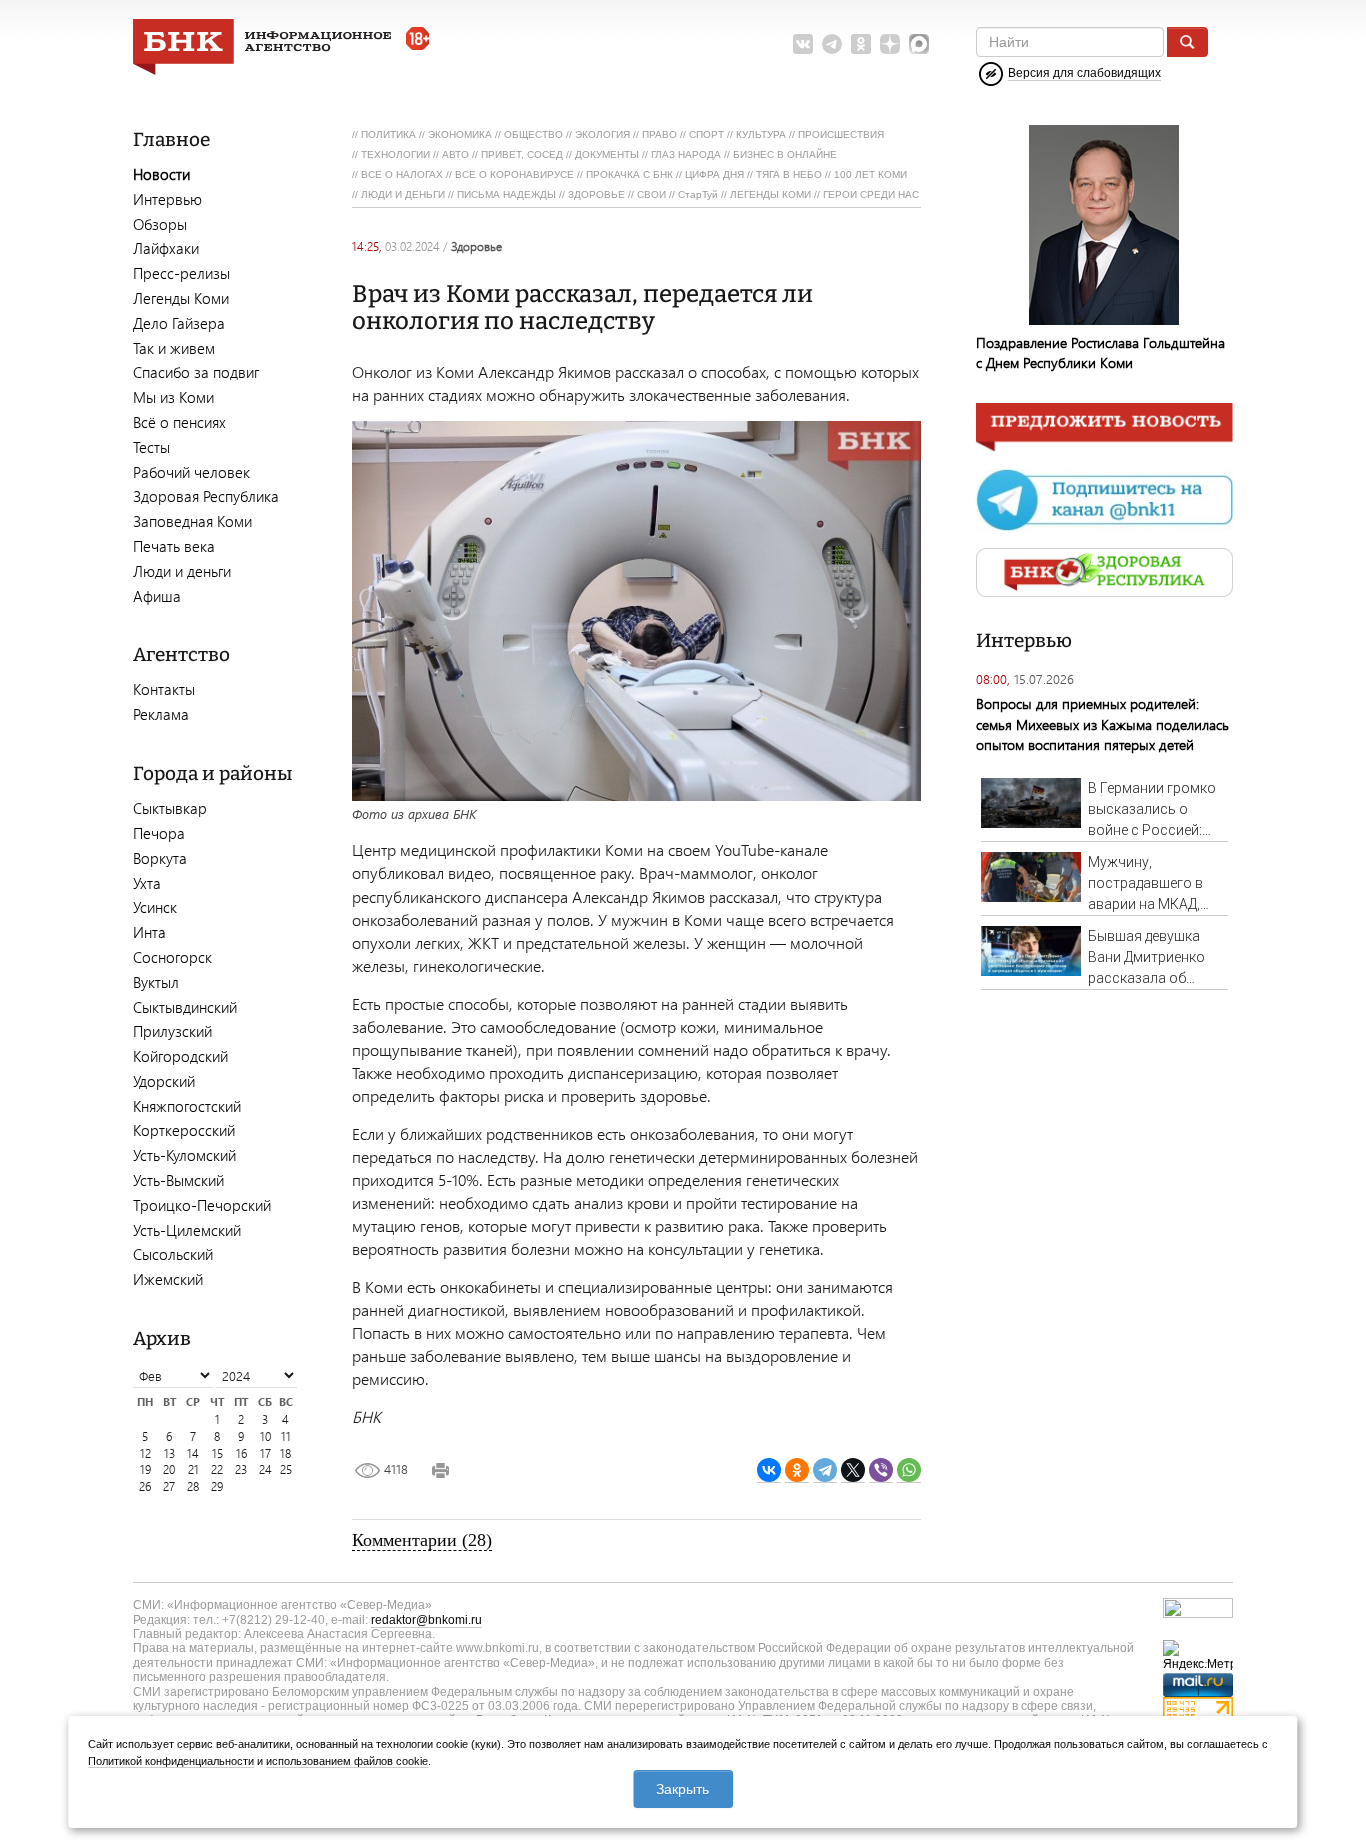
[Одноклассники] (797, 1470)
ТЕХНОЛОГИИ (395, 154)
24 (265, 1469)
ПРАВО (659, 134)
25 (286, 1469)
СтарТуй (698, 194)
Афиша (157, 596)
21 (193, 1469)
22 (217, 1469)
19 (145, 1469)
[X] (853, 1470)
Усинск (155, 907)
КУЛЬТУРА (761, 134)
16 (241, 1453)
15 (217, 1453)
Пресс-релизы (181, 273)
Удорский (164, 1081)
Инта (149, 932)
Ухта (147, 883)
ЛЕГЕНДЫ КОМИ (770, 194)
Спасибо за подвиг (196, 372)
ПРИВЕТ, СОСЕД (522, 154)
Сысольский (173, 1254)
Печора (159, 833)
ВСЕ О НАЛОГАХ (402, 174)
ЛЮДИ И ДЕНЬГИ (403, 194)
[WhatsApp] (909, 1470)
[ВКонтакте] (769, 1470)
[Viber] (881, 1470)
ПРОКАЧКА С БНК (629, 174)
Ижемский (168, 1279)
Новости (161, 174)
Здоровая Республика (206, 496)
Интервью (167, 199)
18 (285, 1453)
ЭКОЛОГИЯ (602, 134)
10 (265, 1436)
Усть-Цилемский (187, 1230)
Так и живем (174, 348)
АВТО (455, 154)
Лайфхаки (166, 248)
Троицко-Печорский (202, 1205)
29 (217, 1486)
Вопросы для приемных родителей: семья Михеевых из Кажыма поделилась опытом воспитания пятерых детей (1102, 723)
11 (286, 1436)
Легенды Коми (181, 298)
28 (193, 1486)
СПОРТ (706, 134)
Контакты (164, 689)
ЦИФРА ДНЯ (714, 174)
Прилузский (172, 1031)
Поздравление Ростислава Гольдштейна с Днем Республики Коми (1100, 352)
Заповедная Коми (192, 521)
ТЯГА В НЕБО (789, 174)
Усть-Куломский (184, 1155)
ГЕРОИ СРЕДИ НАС (871, 194)
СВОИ (651, 194)
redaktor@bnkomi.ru (426, 1620)
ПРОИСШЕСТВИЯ (841, 134)
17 (265, 1453)
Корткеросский (184, 1130)
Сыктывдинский (185, 1007)
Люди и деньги (182, 571)
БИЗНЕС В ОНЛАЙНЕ (785, 154)
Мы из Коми (173, 397)
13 (169, 1453)
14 (193, 1453)
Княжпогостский (187, 1106)
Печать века (174, 546)
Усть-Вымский (178, 1180)
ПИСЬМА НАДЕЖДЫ (506, 194)
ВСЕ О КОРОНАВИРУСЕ (514, 174)
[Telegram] (825, 1470)
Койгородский (180, 1056)
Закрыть (682, 1789)
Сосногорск (172, 957)
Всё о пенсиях (179, 422)
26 (145, 1486)
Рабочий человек (191, 472)
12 (145, 1453)
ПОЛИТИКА (388, 134)
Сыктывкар (170, 808)
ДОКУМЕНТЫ (607, 154)
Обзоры (160, 224)
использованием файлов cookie (347, 1761)
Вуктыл (156, 982)
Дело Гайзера (179, 323)
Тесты (151, 447)
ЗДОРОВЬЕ (596, 194)
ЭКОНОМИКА (460, 134)
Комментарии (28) (422, 1540)
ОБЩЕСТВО (533, 134)
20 (169, 1469)
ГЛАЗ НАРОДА (686, 154)
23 (241, 1469)
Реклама (161, 714)
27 (169, 1486)
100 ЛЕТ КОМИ (870, 174)
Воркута (160, 858)
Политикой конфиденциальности (171, 1761)
